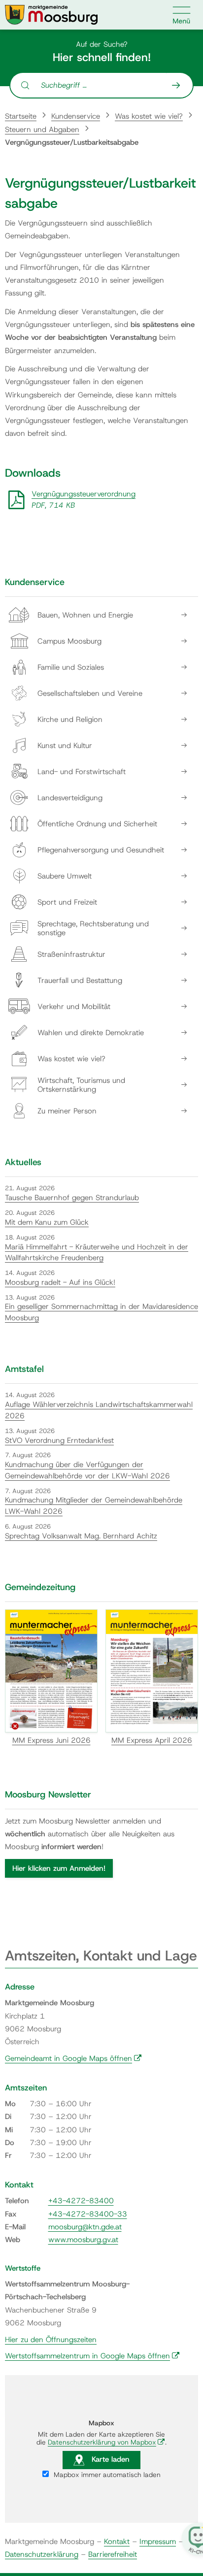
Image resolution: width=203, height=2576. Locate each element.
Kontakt (117, 2542)
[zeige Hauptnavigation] (182, 15)
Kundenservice (76, 116)
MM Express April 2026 (152, 1740)
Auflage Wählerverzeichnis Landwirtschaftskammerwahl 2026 (99, 1410)
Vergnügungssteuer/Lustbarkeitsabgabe (72, 142)
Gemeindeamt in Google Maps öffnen (73, 2058)
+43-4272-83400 (81, 2201)
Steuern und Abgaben (42, 130)
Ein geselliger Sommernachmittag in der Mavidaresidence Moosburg (101, 1312)
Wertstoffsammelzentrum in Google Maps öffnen (92, 2356)
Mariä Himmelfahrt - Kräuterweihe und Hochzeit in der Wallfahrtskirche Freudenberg (97, 1253)
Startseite (21, 116)
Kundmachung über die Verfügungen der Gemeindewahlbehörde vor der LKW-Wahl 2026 (87, 1470)
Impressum (158, 2542)
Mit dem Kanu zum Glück (47, 1222)
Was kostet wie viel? (149, 116)
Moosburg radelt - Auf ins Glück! (60, 1282)
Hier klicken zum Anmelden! (59, 1868)
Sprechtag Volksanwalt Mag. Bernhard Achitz (81, 1536)
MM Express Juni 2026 (51, 1740)
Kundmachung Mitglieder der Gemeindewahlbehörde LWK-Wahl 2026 (94, 1506)
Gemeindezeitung (40, 1587)
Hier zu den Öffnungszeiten (51, 2340)
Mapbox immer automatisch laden (106, 2475)
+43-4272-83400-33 (88, 2214)
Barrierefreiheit (113, 2554)
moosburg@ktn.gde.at (85, 2227)
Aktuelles (23, 1162)
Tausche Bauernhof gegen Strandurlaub (72, 1198)
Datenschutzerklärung (42, 2554)
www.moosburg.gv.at (83, 2240)
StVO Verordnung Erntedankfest (59, 1440)
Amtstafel (24, 1369)
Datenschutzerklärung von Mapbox (106, 2442)
